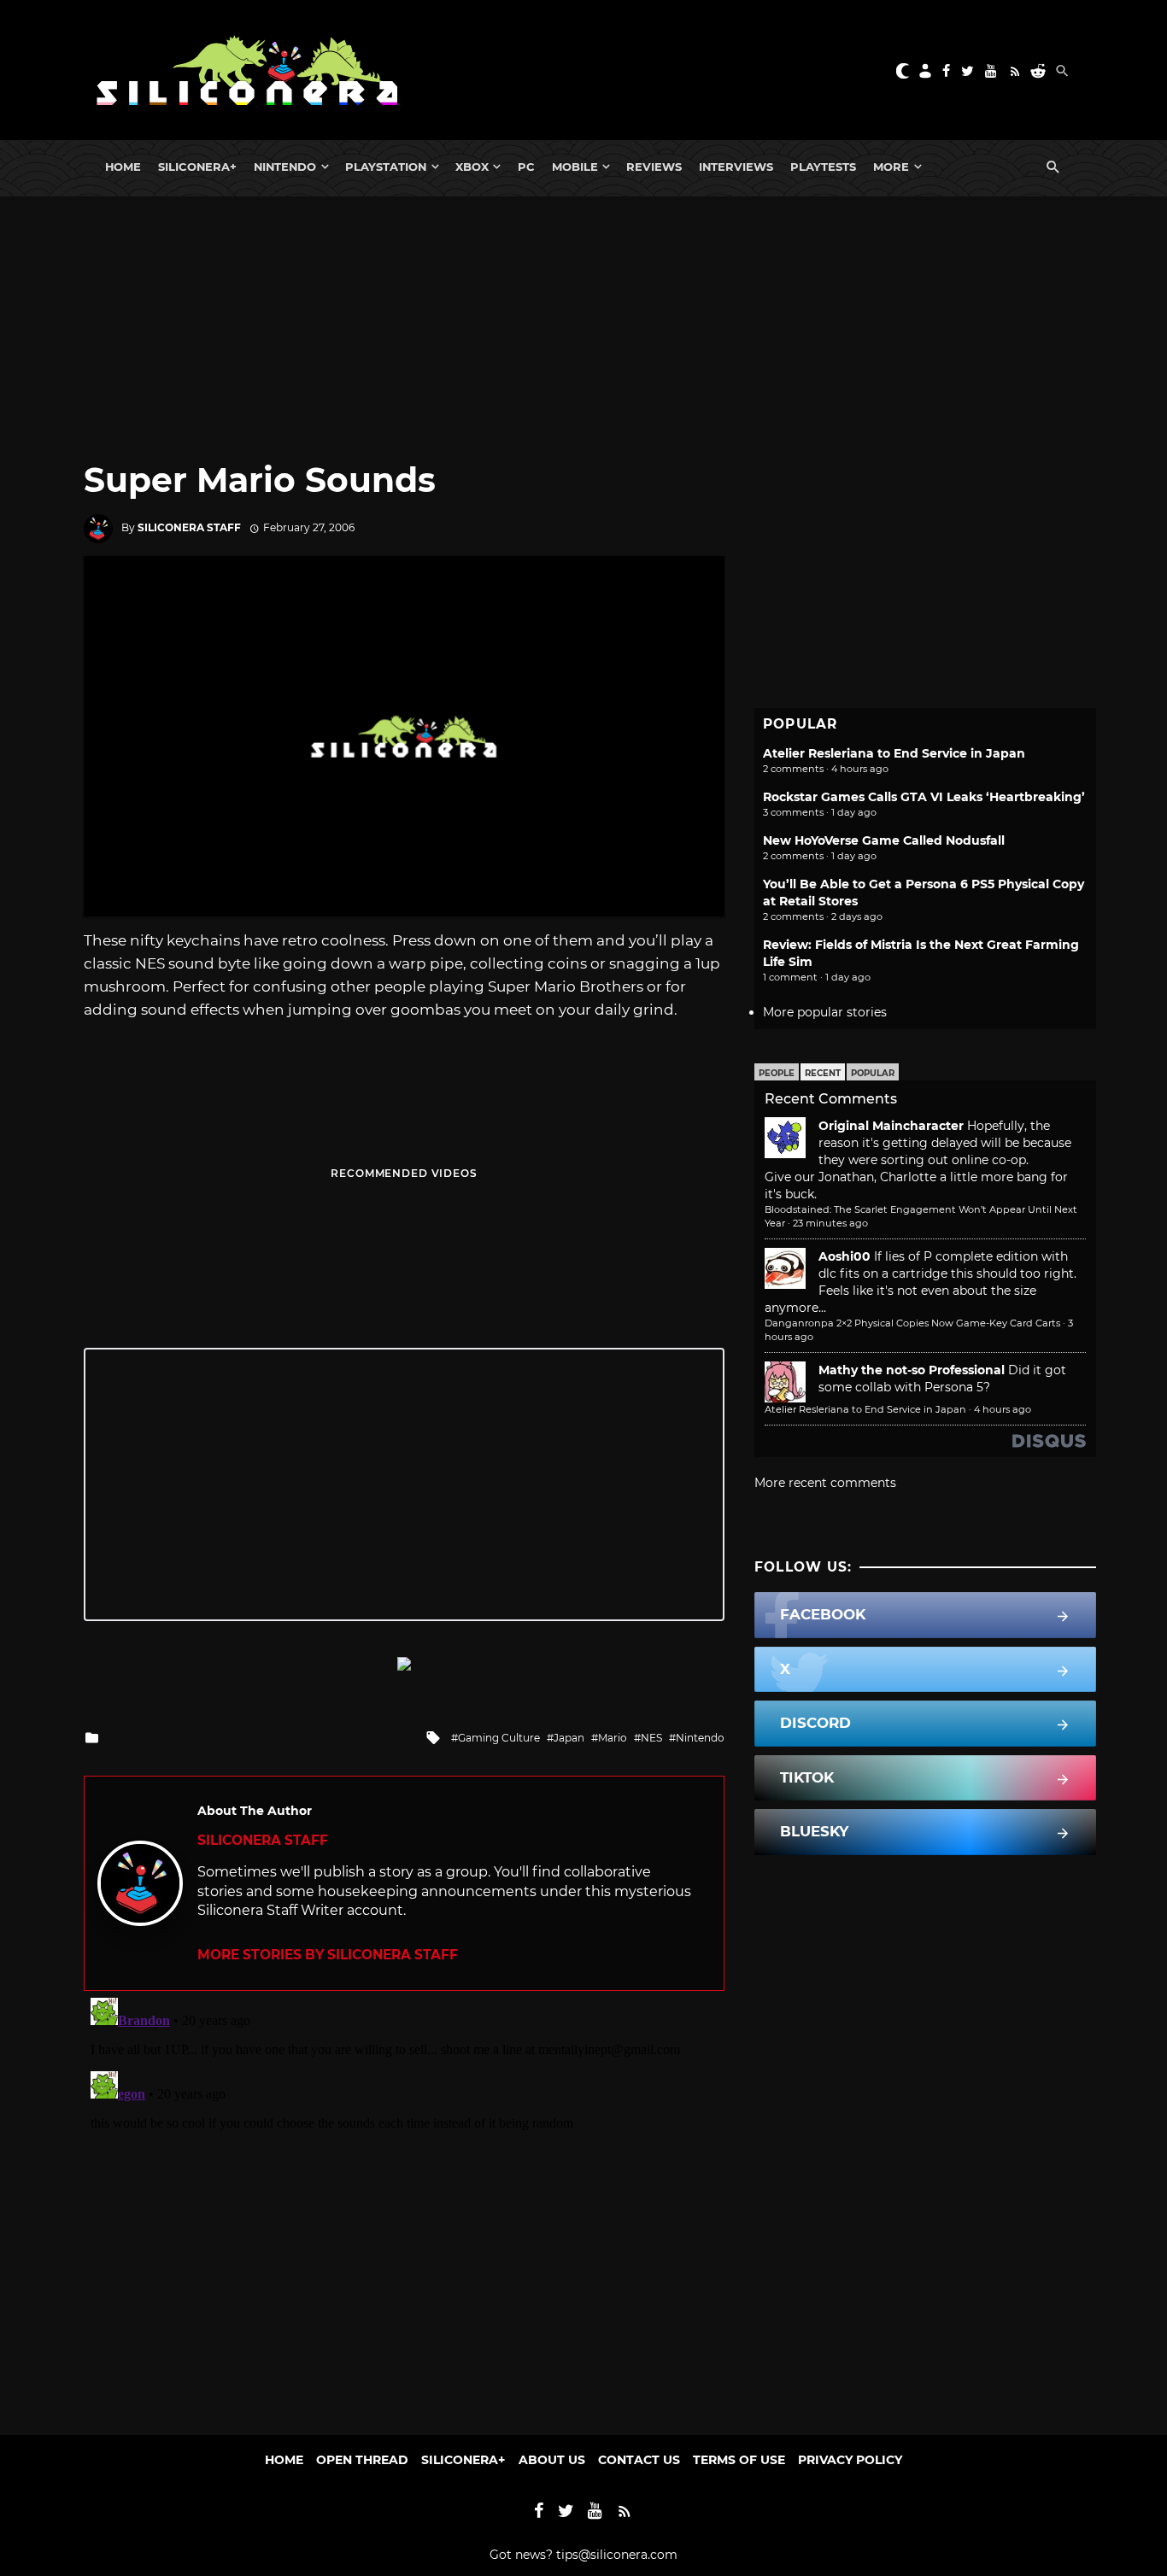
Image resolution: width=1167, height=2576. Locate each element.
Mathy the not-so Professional (912, 1370)
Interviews (736, 167)
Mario (613, 1738)
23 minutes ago (830, 1223)
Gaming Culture (499, 1738)
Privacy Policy (850, 2460)
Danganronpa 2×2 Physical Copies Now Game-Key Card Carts (912, 1323)
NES (651, 1738)
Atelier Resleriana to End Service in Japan (894, 753)
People (777, 1073)
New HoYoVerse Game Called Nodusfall (884, 840)
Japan (569, 1738)
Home (123, 167)
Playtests (823, 167)
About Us (552, 2460)
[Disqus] (404, 2204)
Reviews (654, 167)
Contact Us (639, 2460)
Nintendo (285, 167)
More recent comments (825, 1483)
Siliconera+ (197, 167)
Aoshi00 (844, 1256)
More (891, 167)
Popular (873, 1073)
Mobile (575, 167)
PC (526, 167)
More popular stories (825, 1012)
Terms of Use (739, 2460)
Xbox (472, 167)
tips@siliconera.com (617, 2555)
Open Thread (362, 2460)
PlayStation (386, 167)
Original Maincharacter (891, 1126)
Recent (823, 1073)
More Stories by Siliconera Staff (328, 1955)
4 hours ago (1003, 1409)
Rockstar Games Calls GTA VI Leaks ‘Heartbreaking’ (924, 797)
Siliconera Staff (189, 527)
